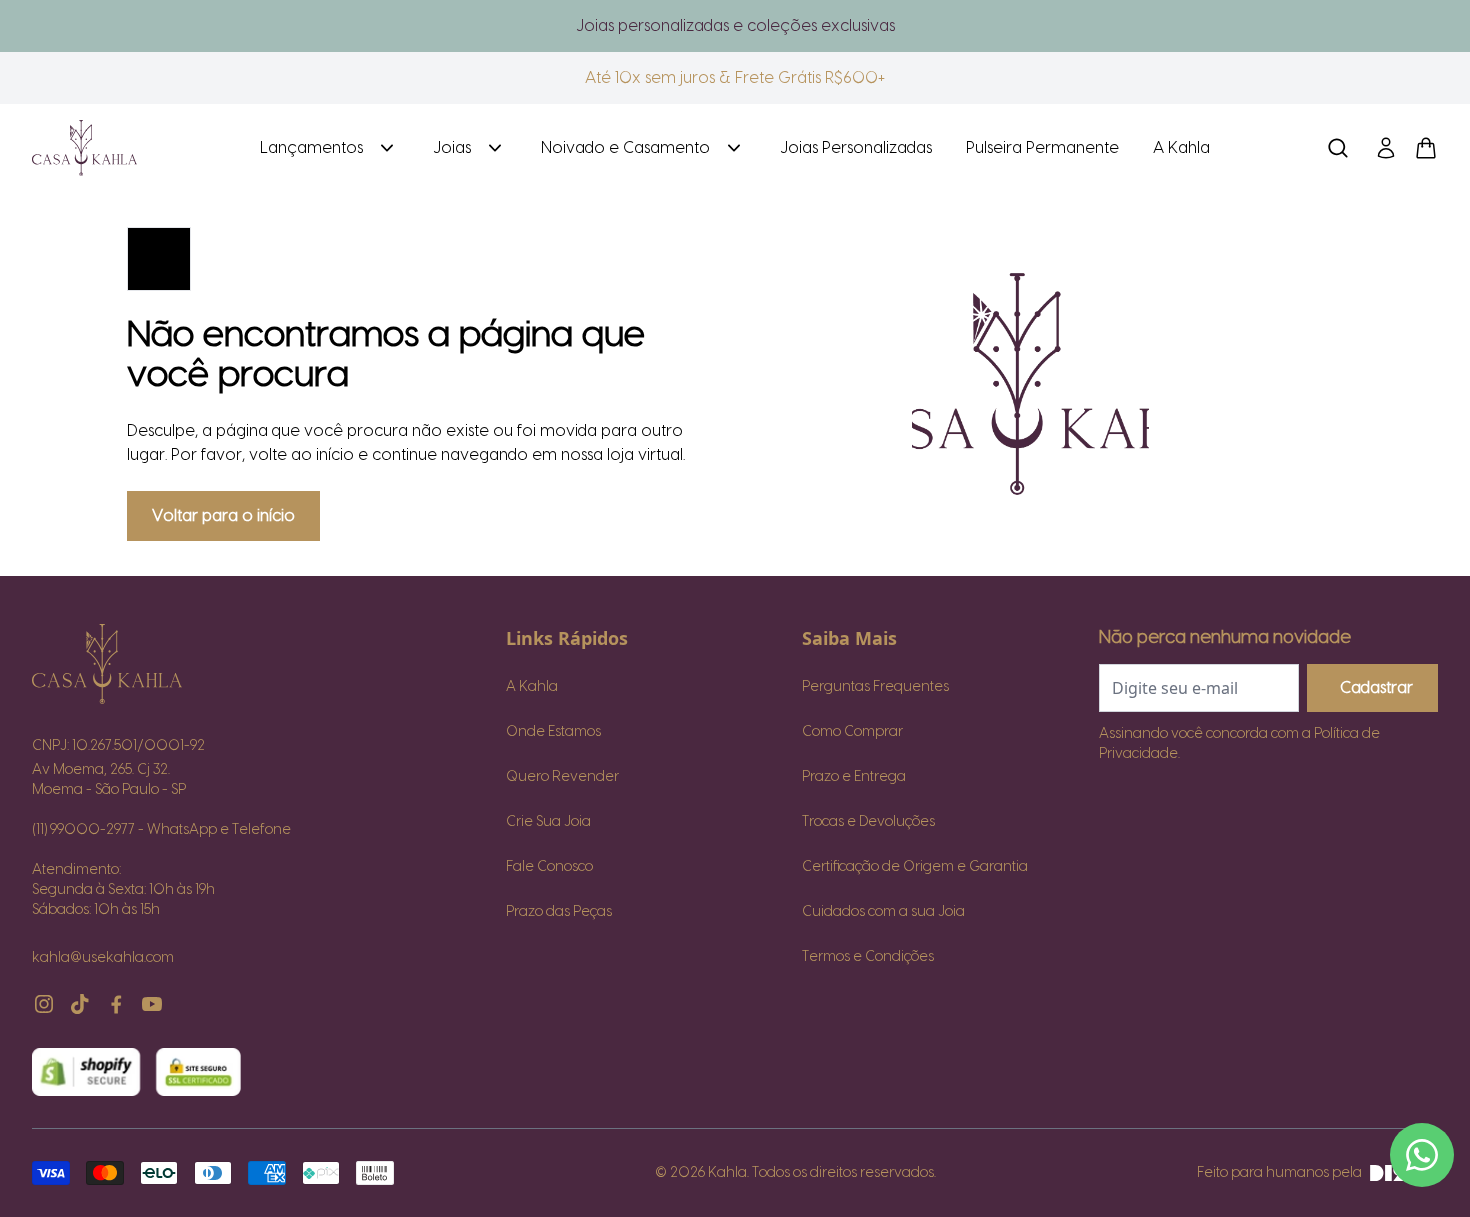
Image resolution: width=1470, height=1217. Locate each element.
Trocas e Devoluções (868, 822)
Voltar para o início (223, 516)
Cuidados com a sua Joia (883, 912)
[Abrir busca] (1338, 148)
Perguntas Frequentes (875, 687)
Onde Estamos (553, 732)
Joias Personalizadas (856, 148)
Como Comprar (852, 732)
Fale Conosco (549, 867)
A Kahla (1181, 148)
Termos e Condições (868, 957)
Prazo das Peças (559, 912)
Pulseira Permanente (1042, 148)
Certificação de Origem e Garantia (915, 867)
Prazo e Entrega (854, 777)
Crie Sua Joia (548, 822)
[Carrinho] (129, 148)
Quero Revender (562, 777)
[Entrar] (1386, 148)
